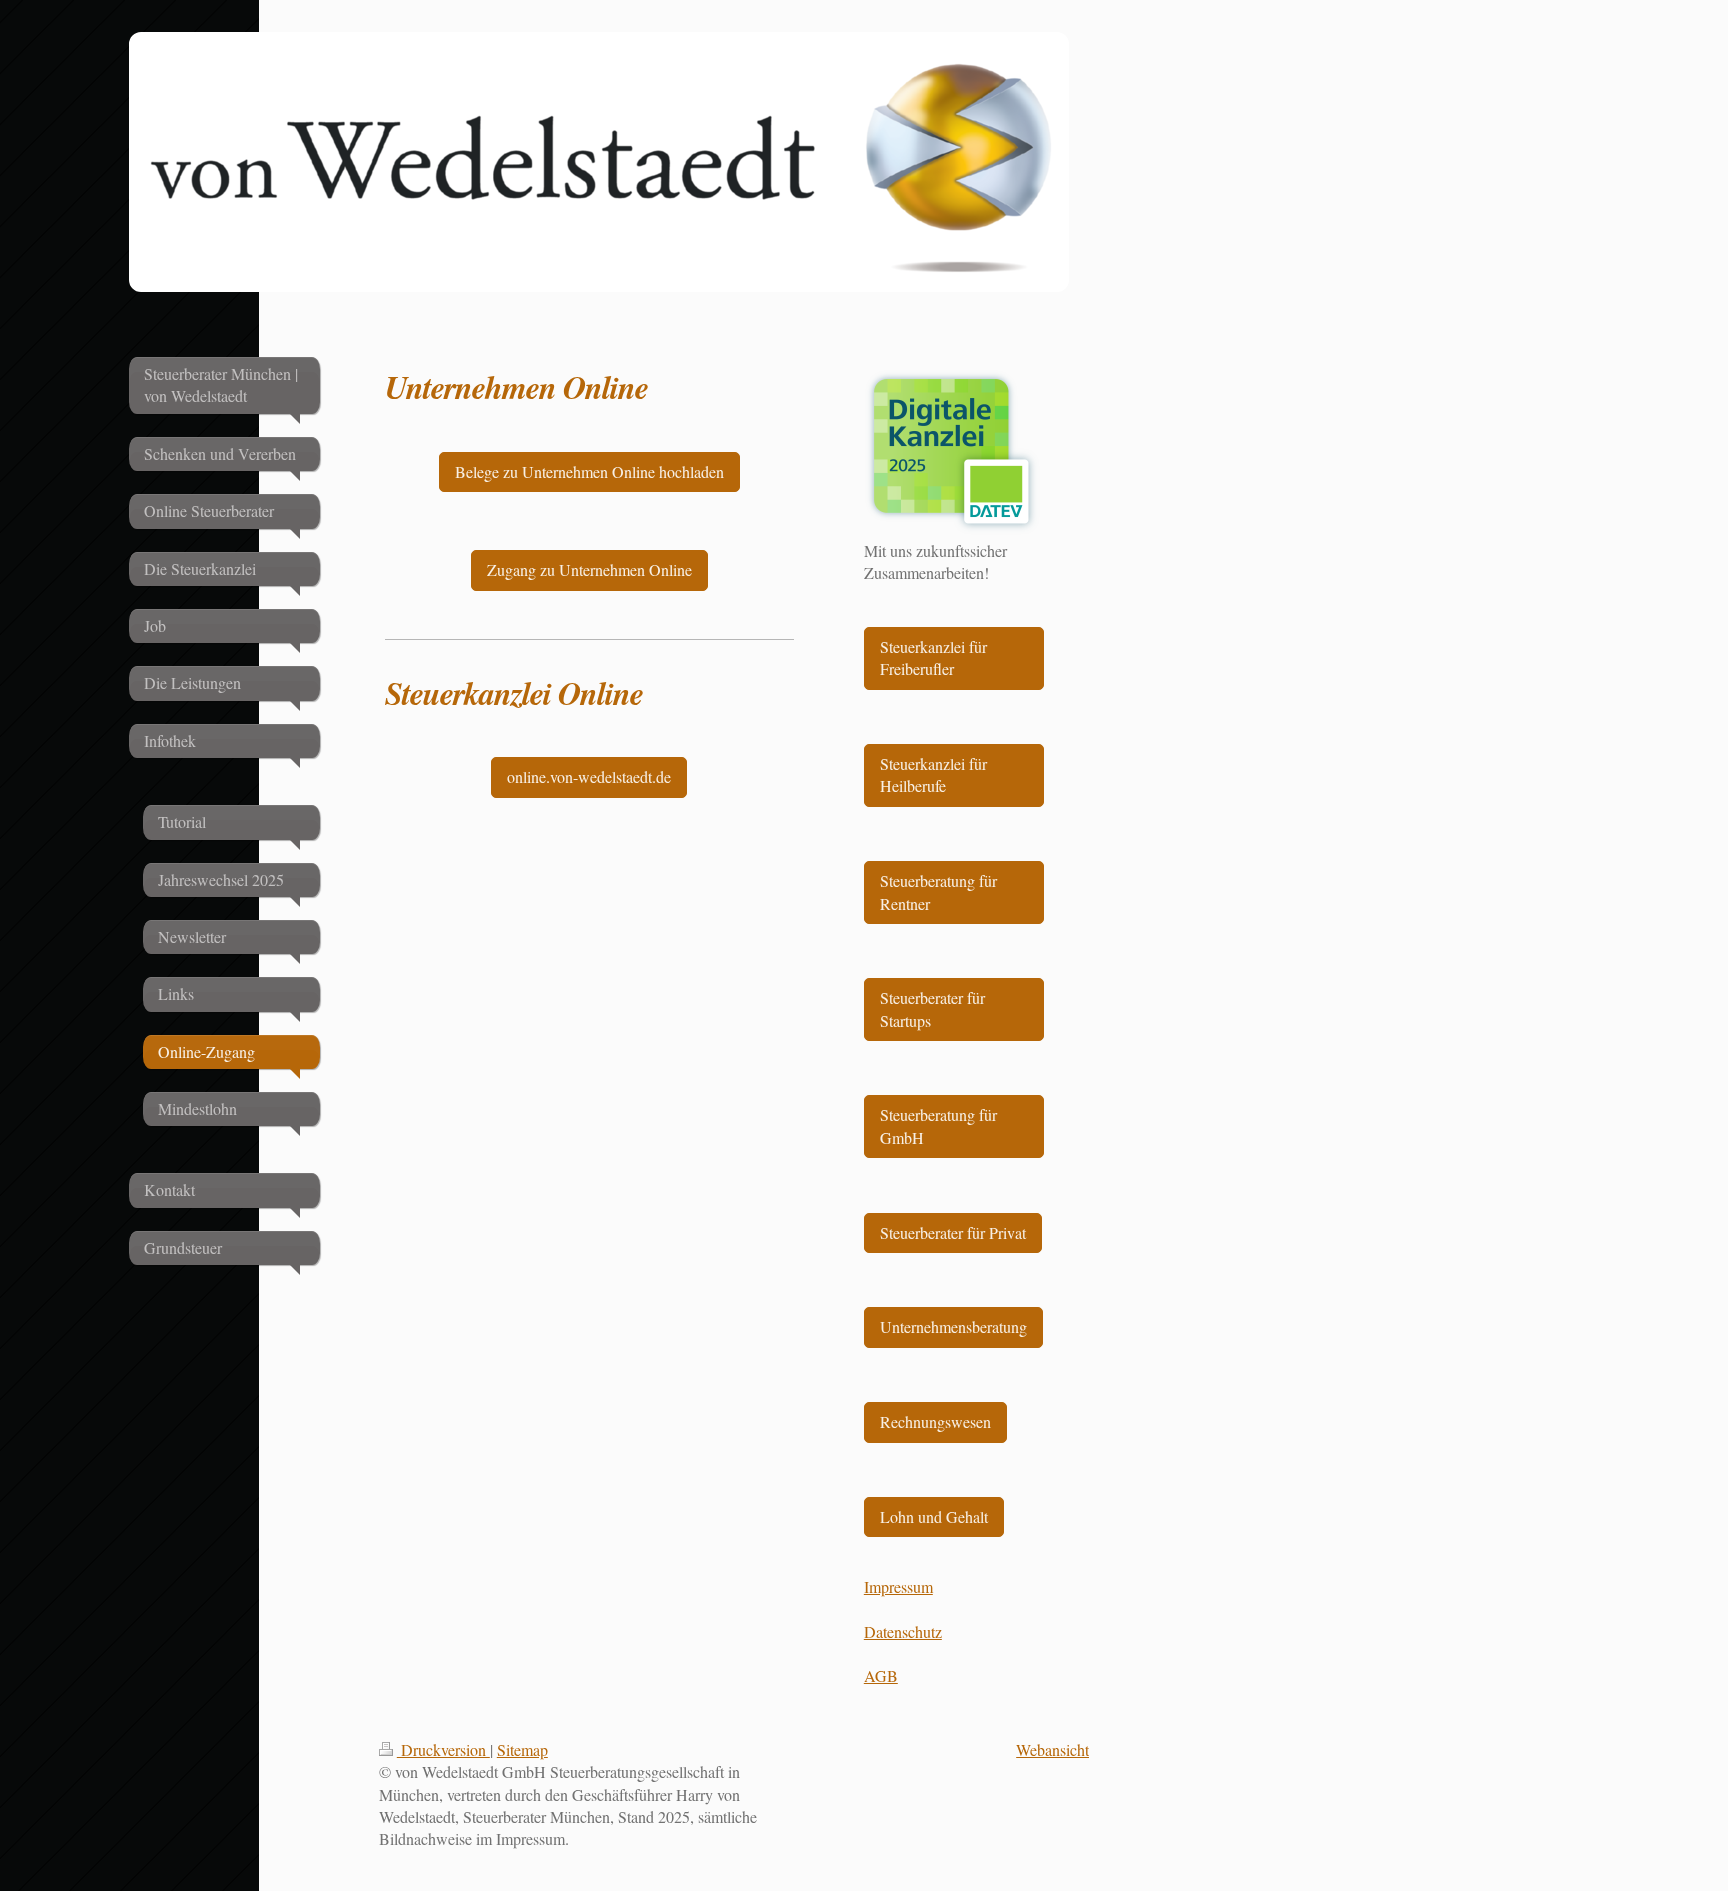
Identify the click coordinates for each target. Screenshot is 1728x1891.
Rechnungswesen (935, 1421)
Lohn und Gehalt (934, 1516)
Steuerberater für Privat (953, 1232)
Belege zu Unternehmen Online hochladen (589, 471)
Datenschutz (903, 1631)
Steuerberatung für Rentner (938, 891)
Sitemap (522, 1749)
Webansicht (1052, 1749)
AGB (881, 1675)
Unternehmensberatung (953, 1326)
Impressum (898, 1586)
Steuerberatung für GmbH (938, 1125)
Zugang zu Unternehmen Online (589, 569)
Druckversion (443, 1749)
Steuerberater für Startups (932, 1008)
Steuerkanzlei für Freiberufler (933, 657)
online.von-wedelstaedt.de (589, 776)
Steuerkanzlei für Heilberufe (933, 774)
